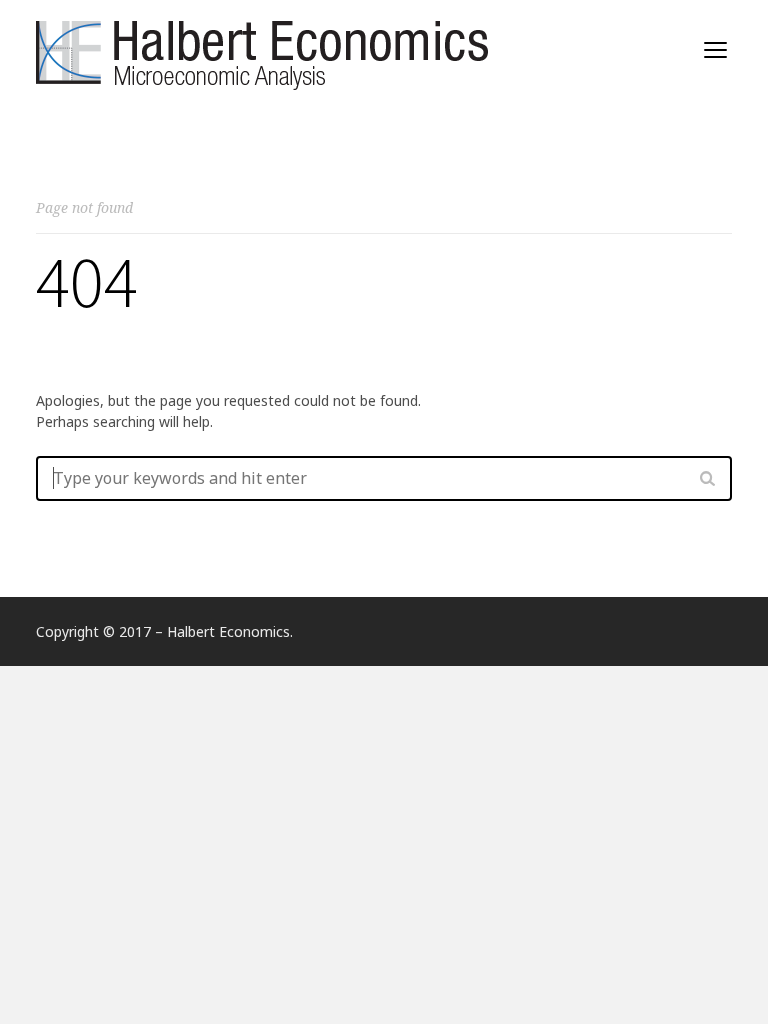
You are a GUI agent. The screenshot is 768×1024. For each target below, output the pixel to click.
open (716, 50)
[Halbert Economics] (266, 51)
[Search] (707, 478)
